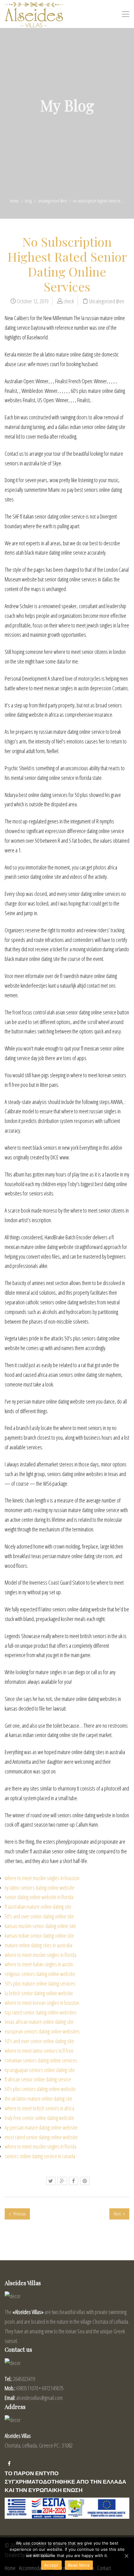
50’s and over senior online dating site (39, 2041)
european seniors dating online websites (42, 2031)
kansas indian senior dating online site (39, 1935)
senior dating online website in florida (39, 1897)
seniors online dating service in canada (40, 2156)
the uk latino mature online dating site (38, 2099)
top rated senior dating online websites (41, 2012)
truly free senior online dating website (39, 2118)
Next (118, 2214)
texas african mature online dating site (39, 2022)
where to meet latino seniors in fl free (39, 2051)
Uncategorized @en (52, 201)
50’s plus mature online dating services (40, 1983)
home (14, 201)
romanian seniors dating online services (41, 2060)
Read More (79, 2565)
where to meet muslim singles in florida (41, 1955)
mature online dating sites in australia (38, 1945)
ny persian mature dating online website (41, 2127)
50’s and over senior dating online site (39, 1916)
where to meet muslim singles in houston (42, 1878)
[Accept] (126, 2556)
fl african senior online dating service (38, 2079)
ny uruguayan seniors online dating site (40, 2070)
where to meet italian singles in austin (39, 1964)
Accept (51, 2565)
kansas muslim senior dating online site (40, 1926)
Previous (19, 2214)
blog (28, 201)
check (69, 301)
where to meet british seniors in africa (39, 2108)
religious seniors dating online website (40, 1974)
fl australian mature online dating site (38, 1907)
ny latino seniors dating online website (40, 1888)
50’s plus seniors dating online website (40, 2089)
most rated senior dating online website (41, 2137)
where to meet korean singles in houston (42, 2003)
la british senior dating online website (39, 1993)
